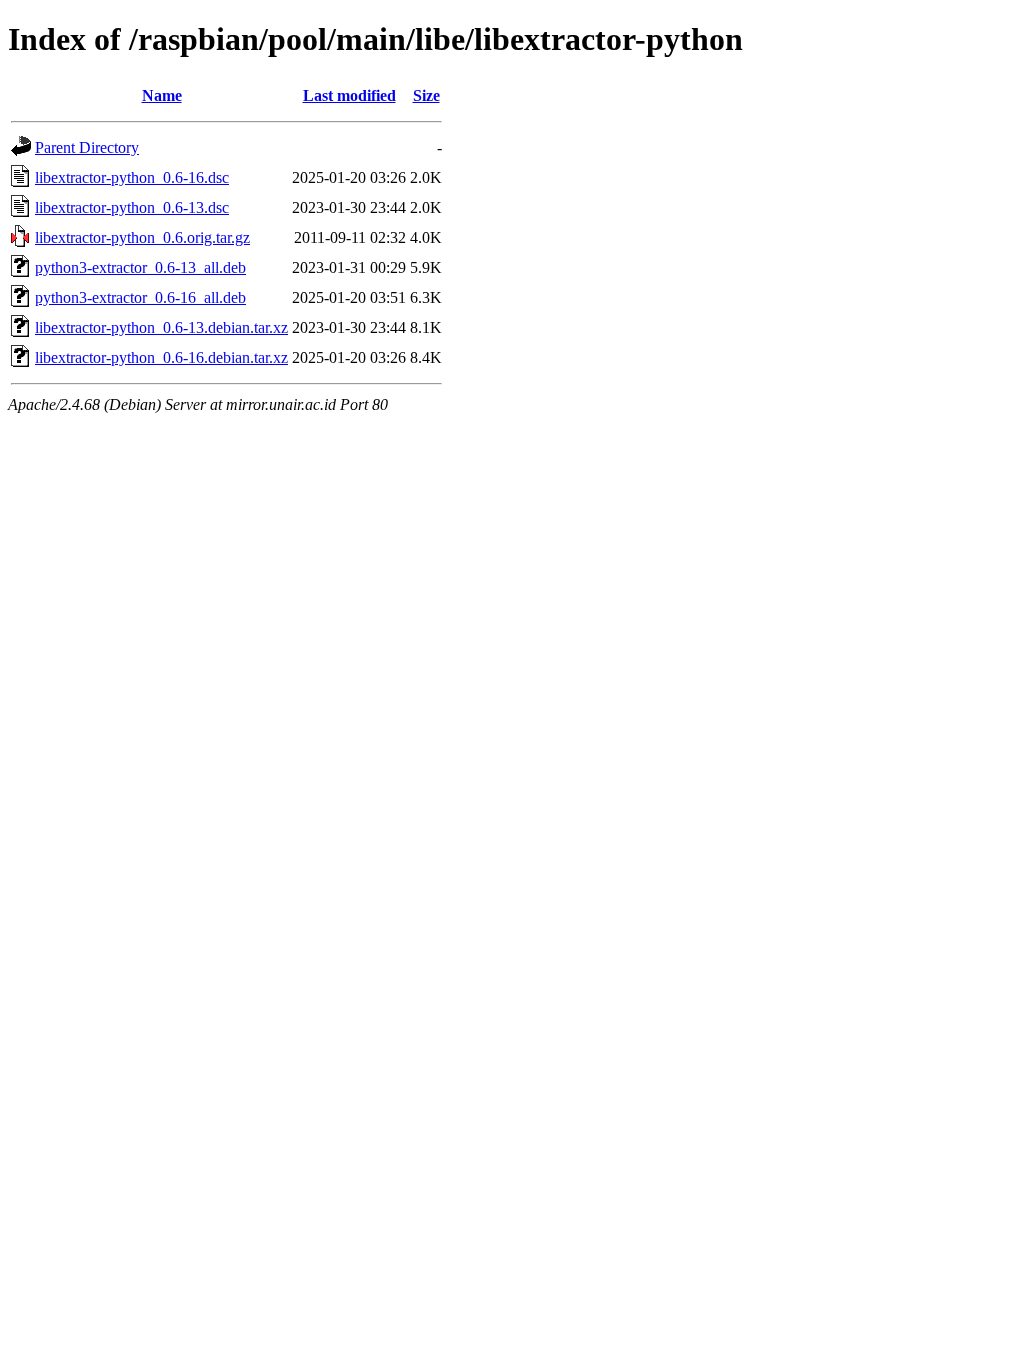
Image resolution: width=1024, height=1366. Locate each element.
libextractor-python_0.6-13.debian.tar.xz (161, 327)
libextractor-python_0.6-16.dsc (132, 177)
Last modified (349, 95)
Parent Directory (87, 147)
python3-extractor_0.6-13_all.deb (140, 267)
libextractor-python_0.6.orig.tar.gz (142, 237)
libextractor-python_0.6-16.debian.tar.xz (161, 357)
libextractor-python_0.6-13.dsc (132, 207)
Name (162, 95)
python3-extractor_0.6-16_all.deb (140, 297)
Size (426, 95)
